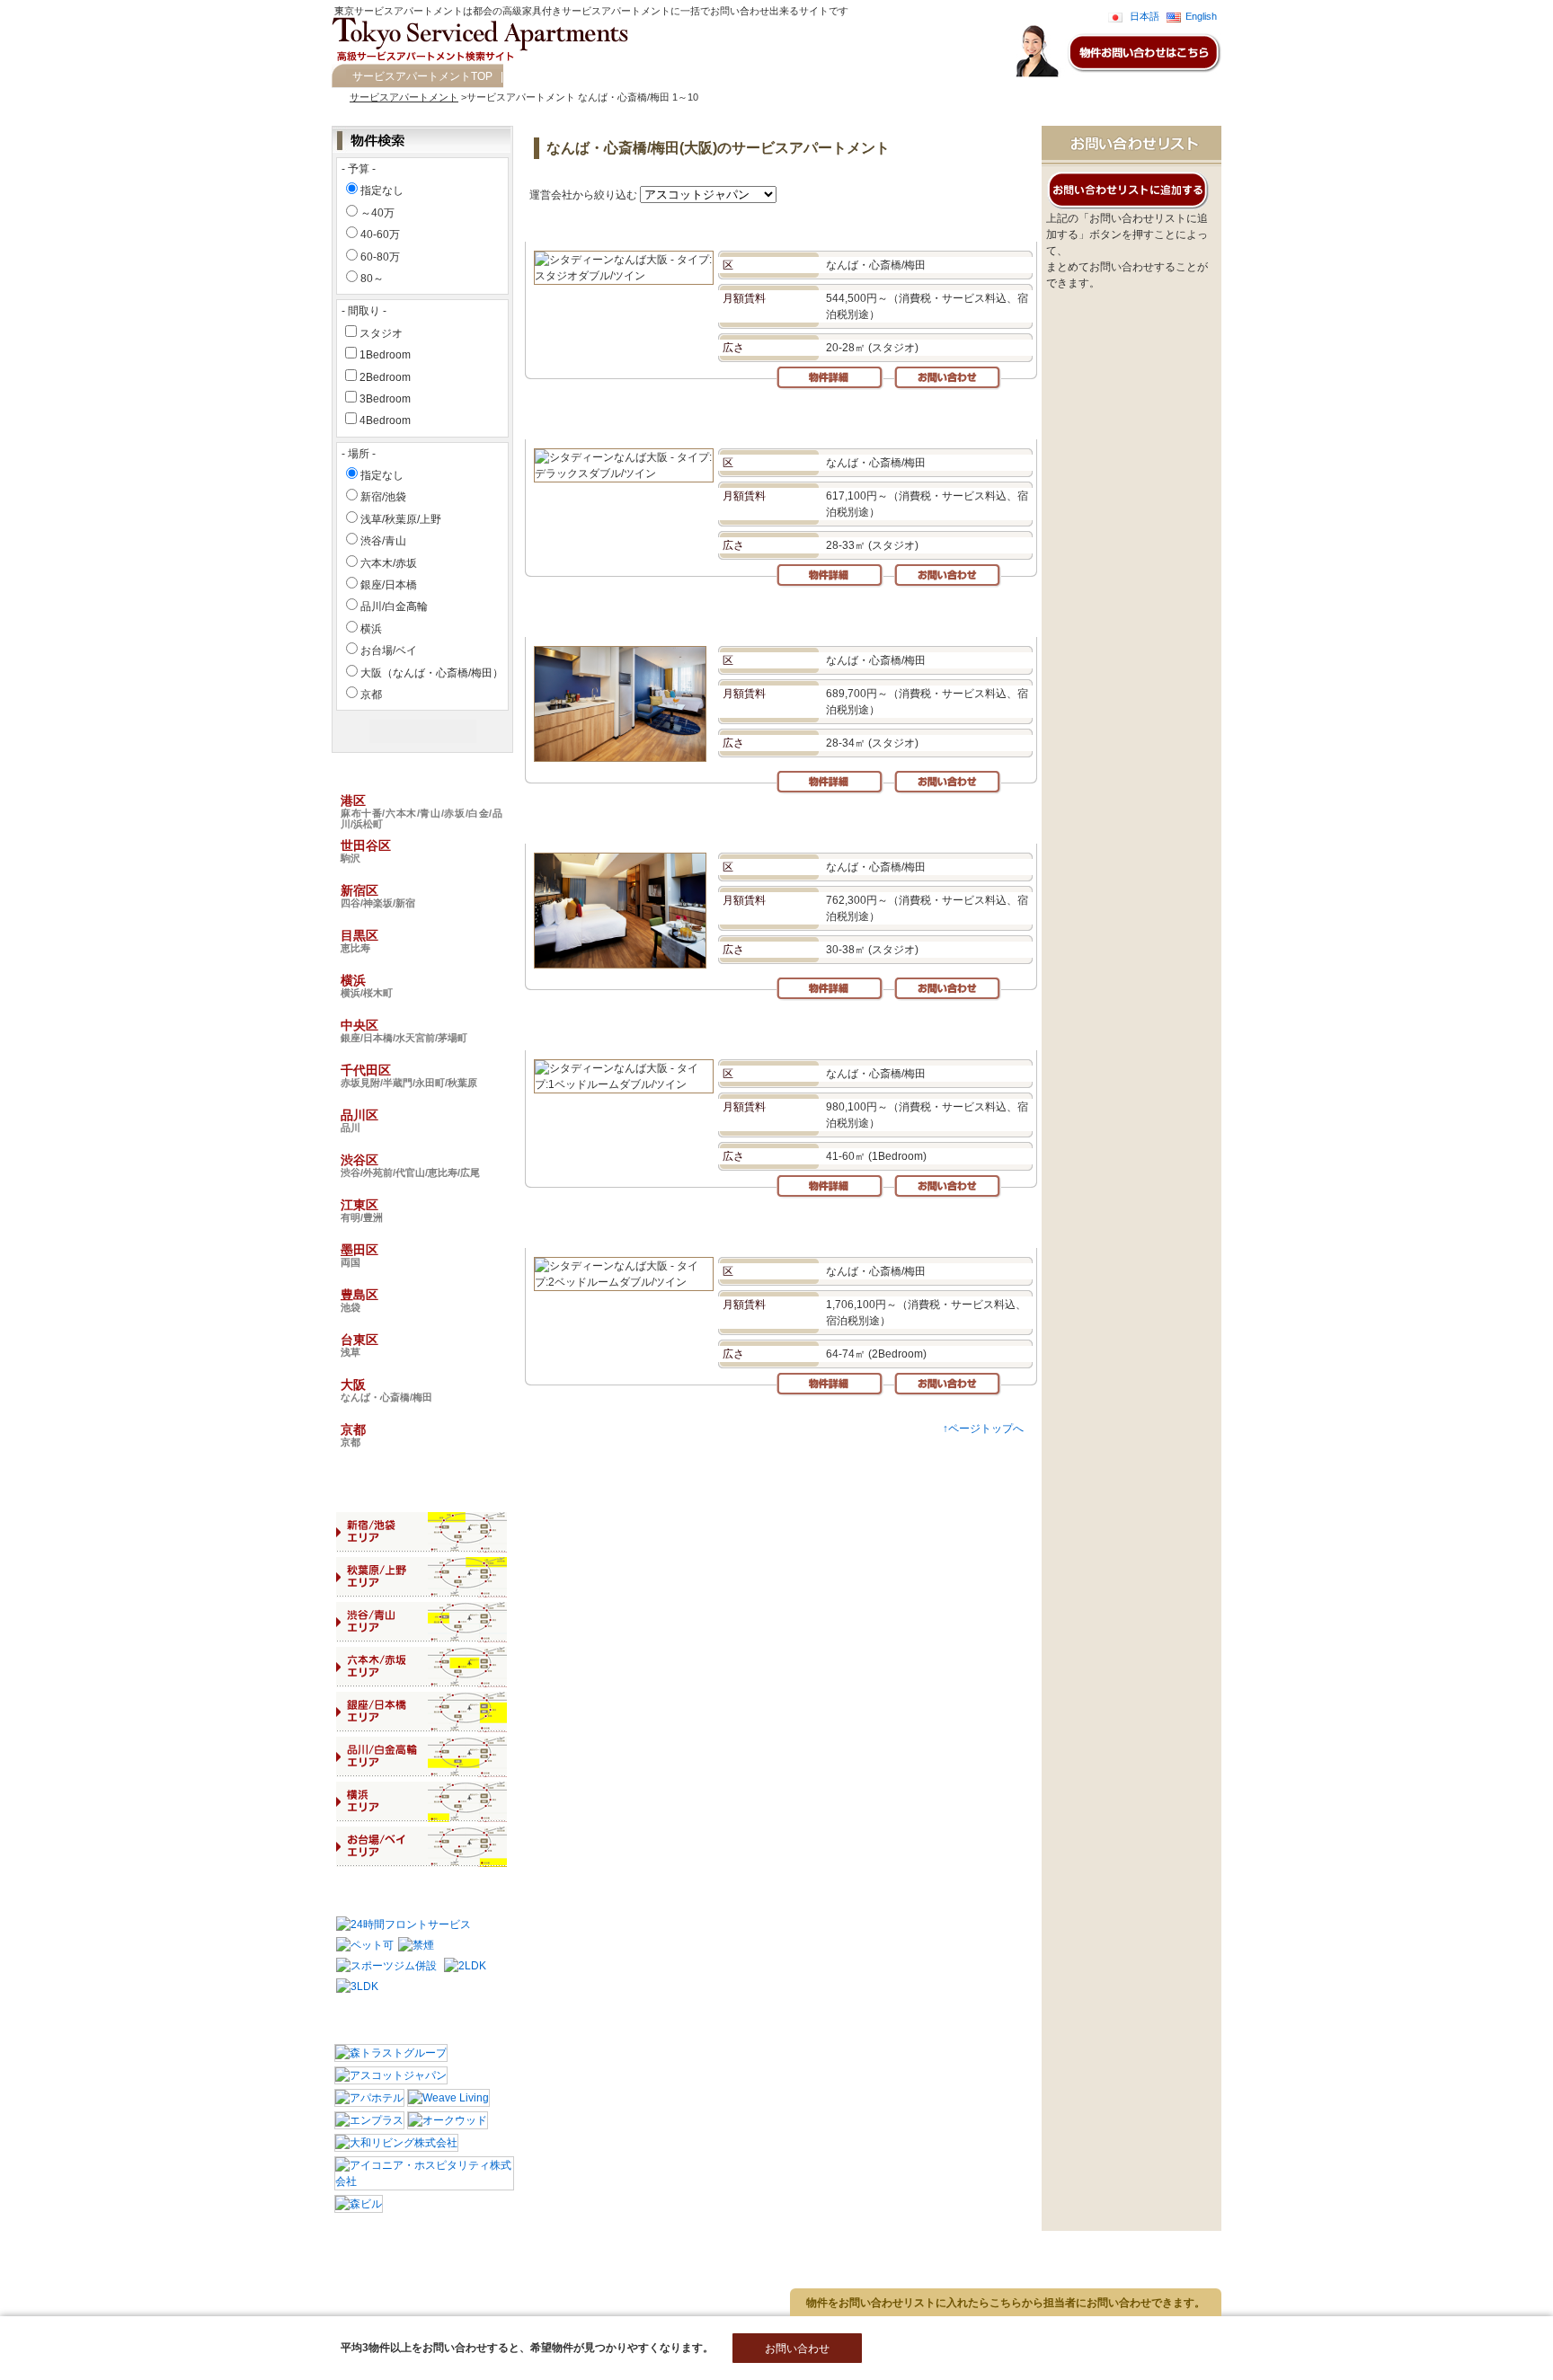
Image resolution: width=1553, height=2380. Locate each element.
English (1201, 16)
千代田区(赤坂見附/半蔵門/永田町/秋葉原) (351, 2278)
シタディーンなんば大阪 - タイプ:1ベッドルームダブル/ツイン (698, 1032)
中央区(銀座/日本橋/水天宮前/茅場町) (155, 2278)
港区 (422, 811)
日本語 (1145, 16)
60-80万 (380, 257)
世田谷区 (366, 851)
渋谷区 (410, 1165)
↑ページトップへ (983, 1429)
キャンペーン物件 (552, 76)
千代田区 (409, 1075)
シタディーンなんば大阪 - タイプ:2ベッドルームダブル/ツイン (698, 1230)
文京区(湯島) (433, 2248)
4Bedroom (385, 420)
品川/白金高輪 (394, 606)
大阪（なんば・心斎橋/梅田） (432, 673)
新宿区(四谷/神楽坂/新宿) (129, 2263)
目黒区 (359, 941)
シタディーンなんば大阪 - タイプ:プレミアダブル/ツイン (683, 825)
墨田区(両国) (400, 2293)
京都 (371, 695)
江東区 (362, 1210)
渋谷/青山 (383, 541)
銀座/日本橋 (389, 585)
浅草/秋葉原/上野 (401, 519)
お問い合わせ (641, 76)
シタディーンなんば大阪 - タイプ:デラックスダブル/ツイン (689, 421)
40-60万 (380, 234)
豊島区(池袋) (102, 2307)
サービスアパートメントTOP (422, 76)
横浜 (371, 629)
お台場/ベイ (389, 650)
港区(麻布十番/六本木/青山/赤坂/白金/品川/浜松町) (184, 2248)
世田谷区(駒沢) (350, 2248)
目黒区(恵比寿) (240, 2263)
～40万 (377, 213)
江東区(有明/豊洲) (311, 2293)
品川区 (359, 1120)
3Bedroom (385, 399)
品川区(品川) (492, 2278)
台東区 (359, 1345)
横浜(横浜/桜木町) (334, 2263)
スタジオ (381, 333)
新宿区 (378, 896)
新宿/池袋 (383, 497)
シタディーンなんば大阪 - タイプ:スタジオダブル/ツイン (683, 223)
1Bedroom (385, 355)
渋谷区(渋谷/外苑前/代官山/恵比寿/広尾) (161, 2293)
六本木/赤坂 (389, 563)
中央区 (404, 1031)
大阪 (386, 1390)
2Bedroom (385, 377)
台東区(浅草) (181, 2307)
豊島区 (359, 1300)
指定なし (382, 190)
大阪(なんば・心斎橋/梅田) (289, 2307)
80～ (372, 279)
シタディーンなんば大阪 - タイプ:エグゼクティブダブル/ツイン (701, 619)
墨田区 (359, 1255)
